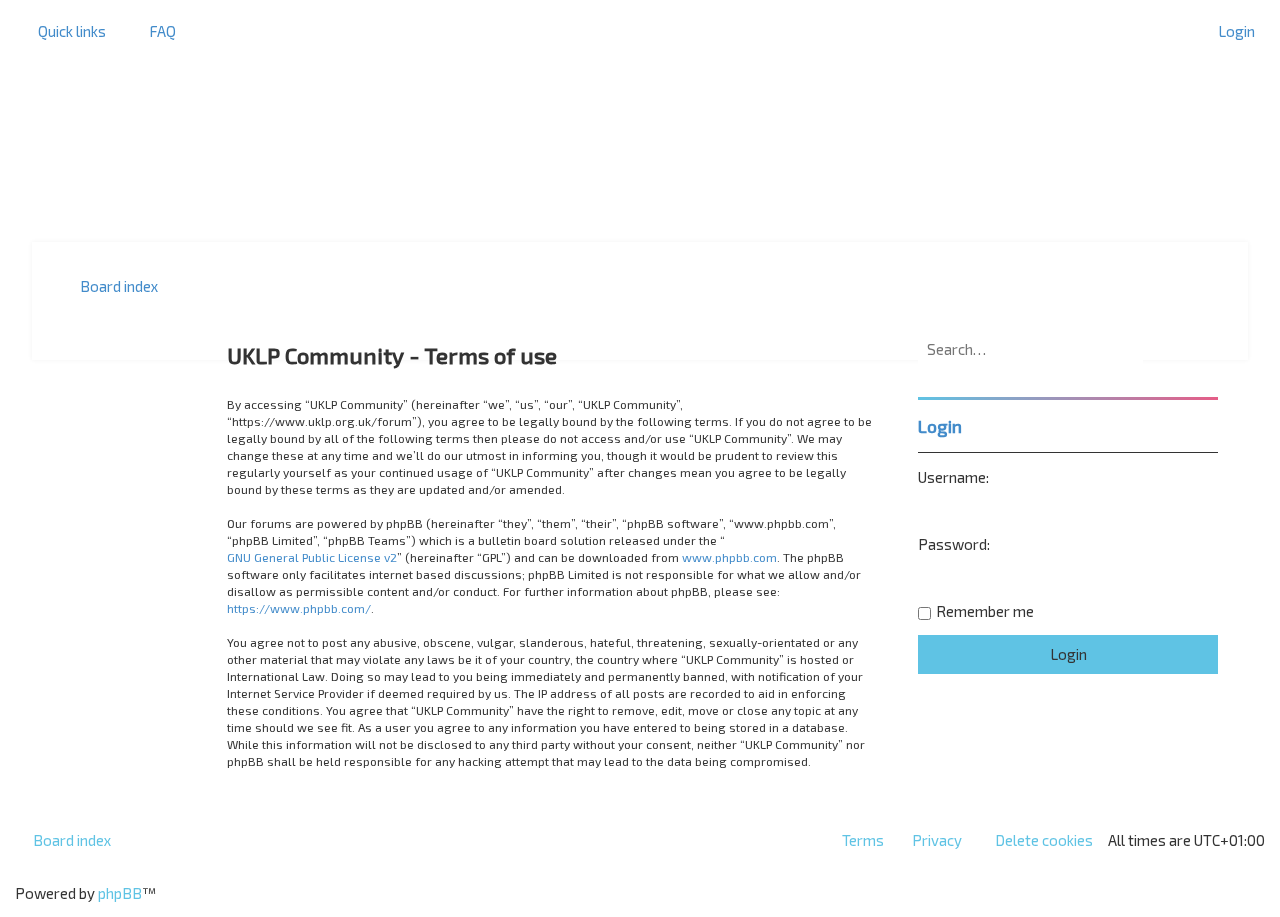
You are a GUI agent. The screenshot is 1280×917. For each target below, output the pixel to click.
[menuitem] (153, 31)
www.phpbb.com (729, 557)
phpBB (120, 893)
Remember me (985, 611)
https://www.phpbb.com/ (299, 608)
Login (940, 426)
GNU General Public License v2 (312, 557)
